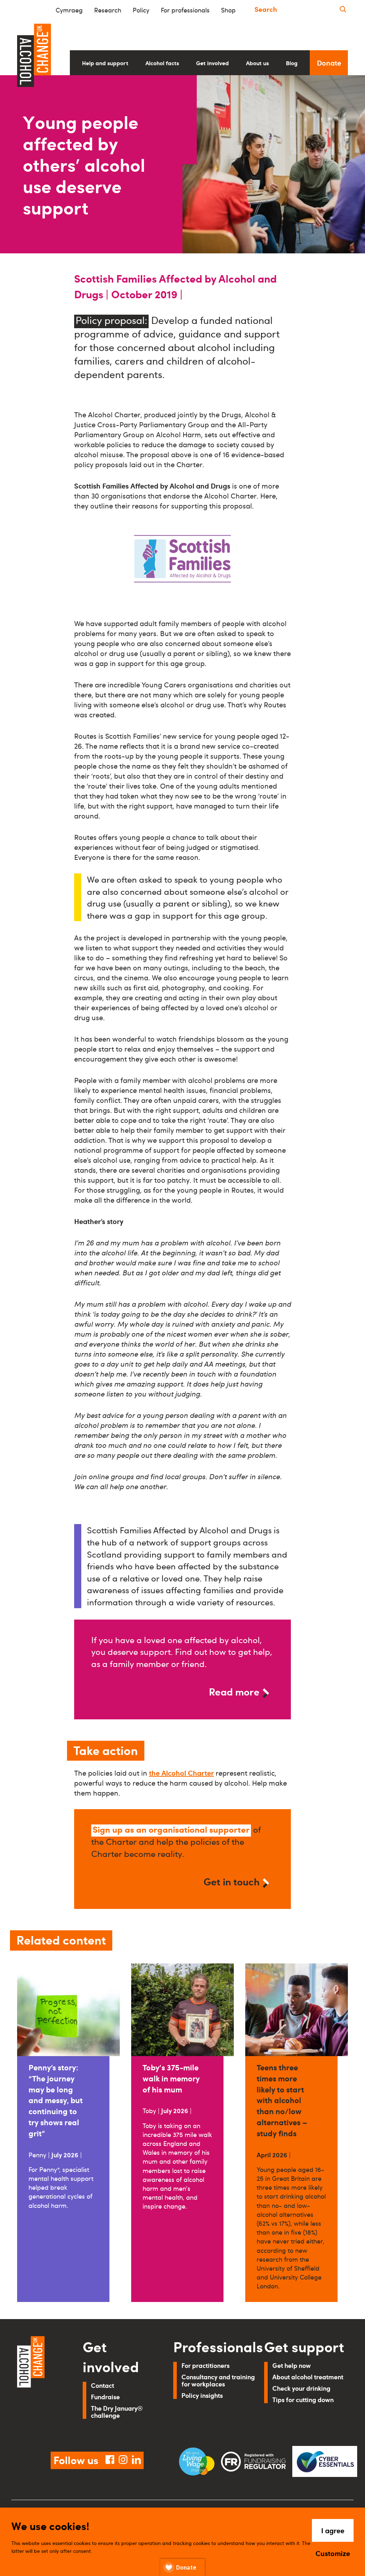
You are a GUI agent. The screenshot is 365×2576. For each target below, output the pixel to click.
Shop (228, 10)
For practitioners (205, 2365)
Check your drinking (301, 2388)
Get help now (292, 2365)
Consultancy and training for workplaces (218, 2380)
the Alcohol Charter (181, 1773)
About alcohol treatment (308, 2377)
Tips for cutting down (303, 2399)
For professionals (185, 10)
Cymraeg (69, 10)
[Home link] (40, 2385)
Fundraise (105, 2397)
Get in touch (232, 1881)
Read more (234, 1691)
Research (108, 10)
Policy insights (202, 2395)
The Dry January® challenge (117, 2412)
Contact (102, 2385)
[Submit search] (343, 9)
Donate (329, 63)
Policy (141, 10)
